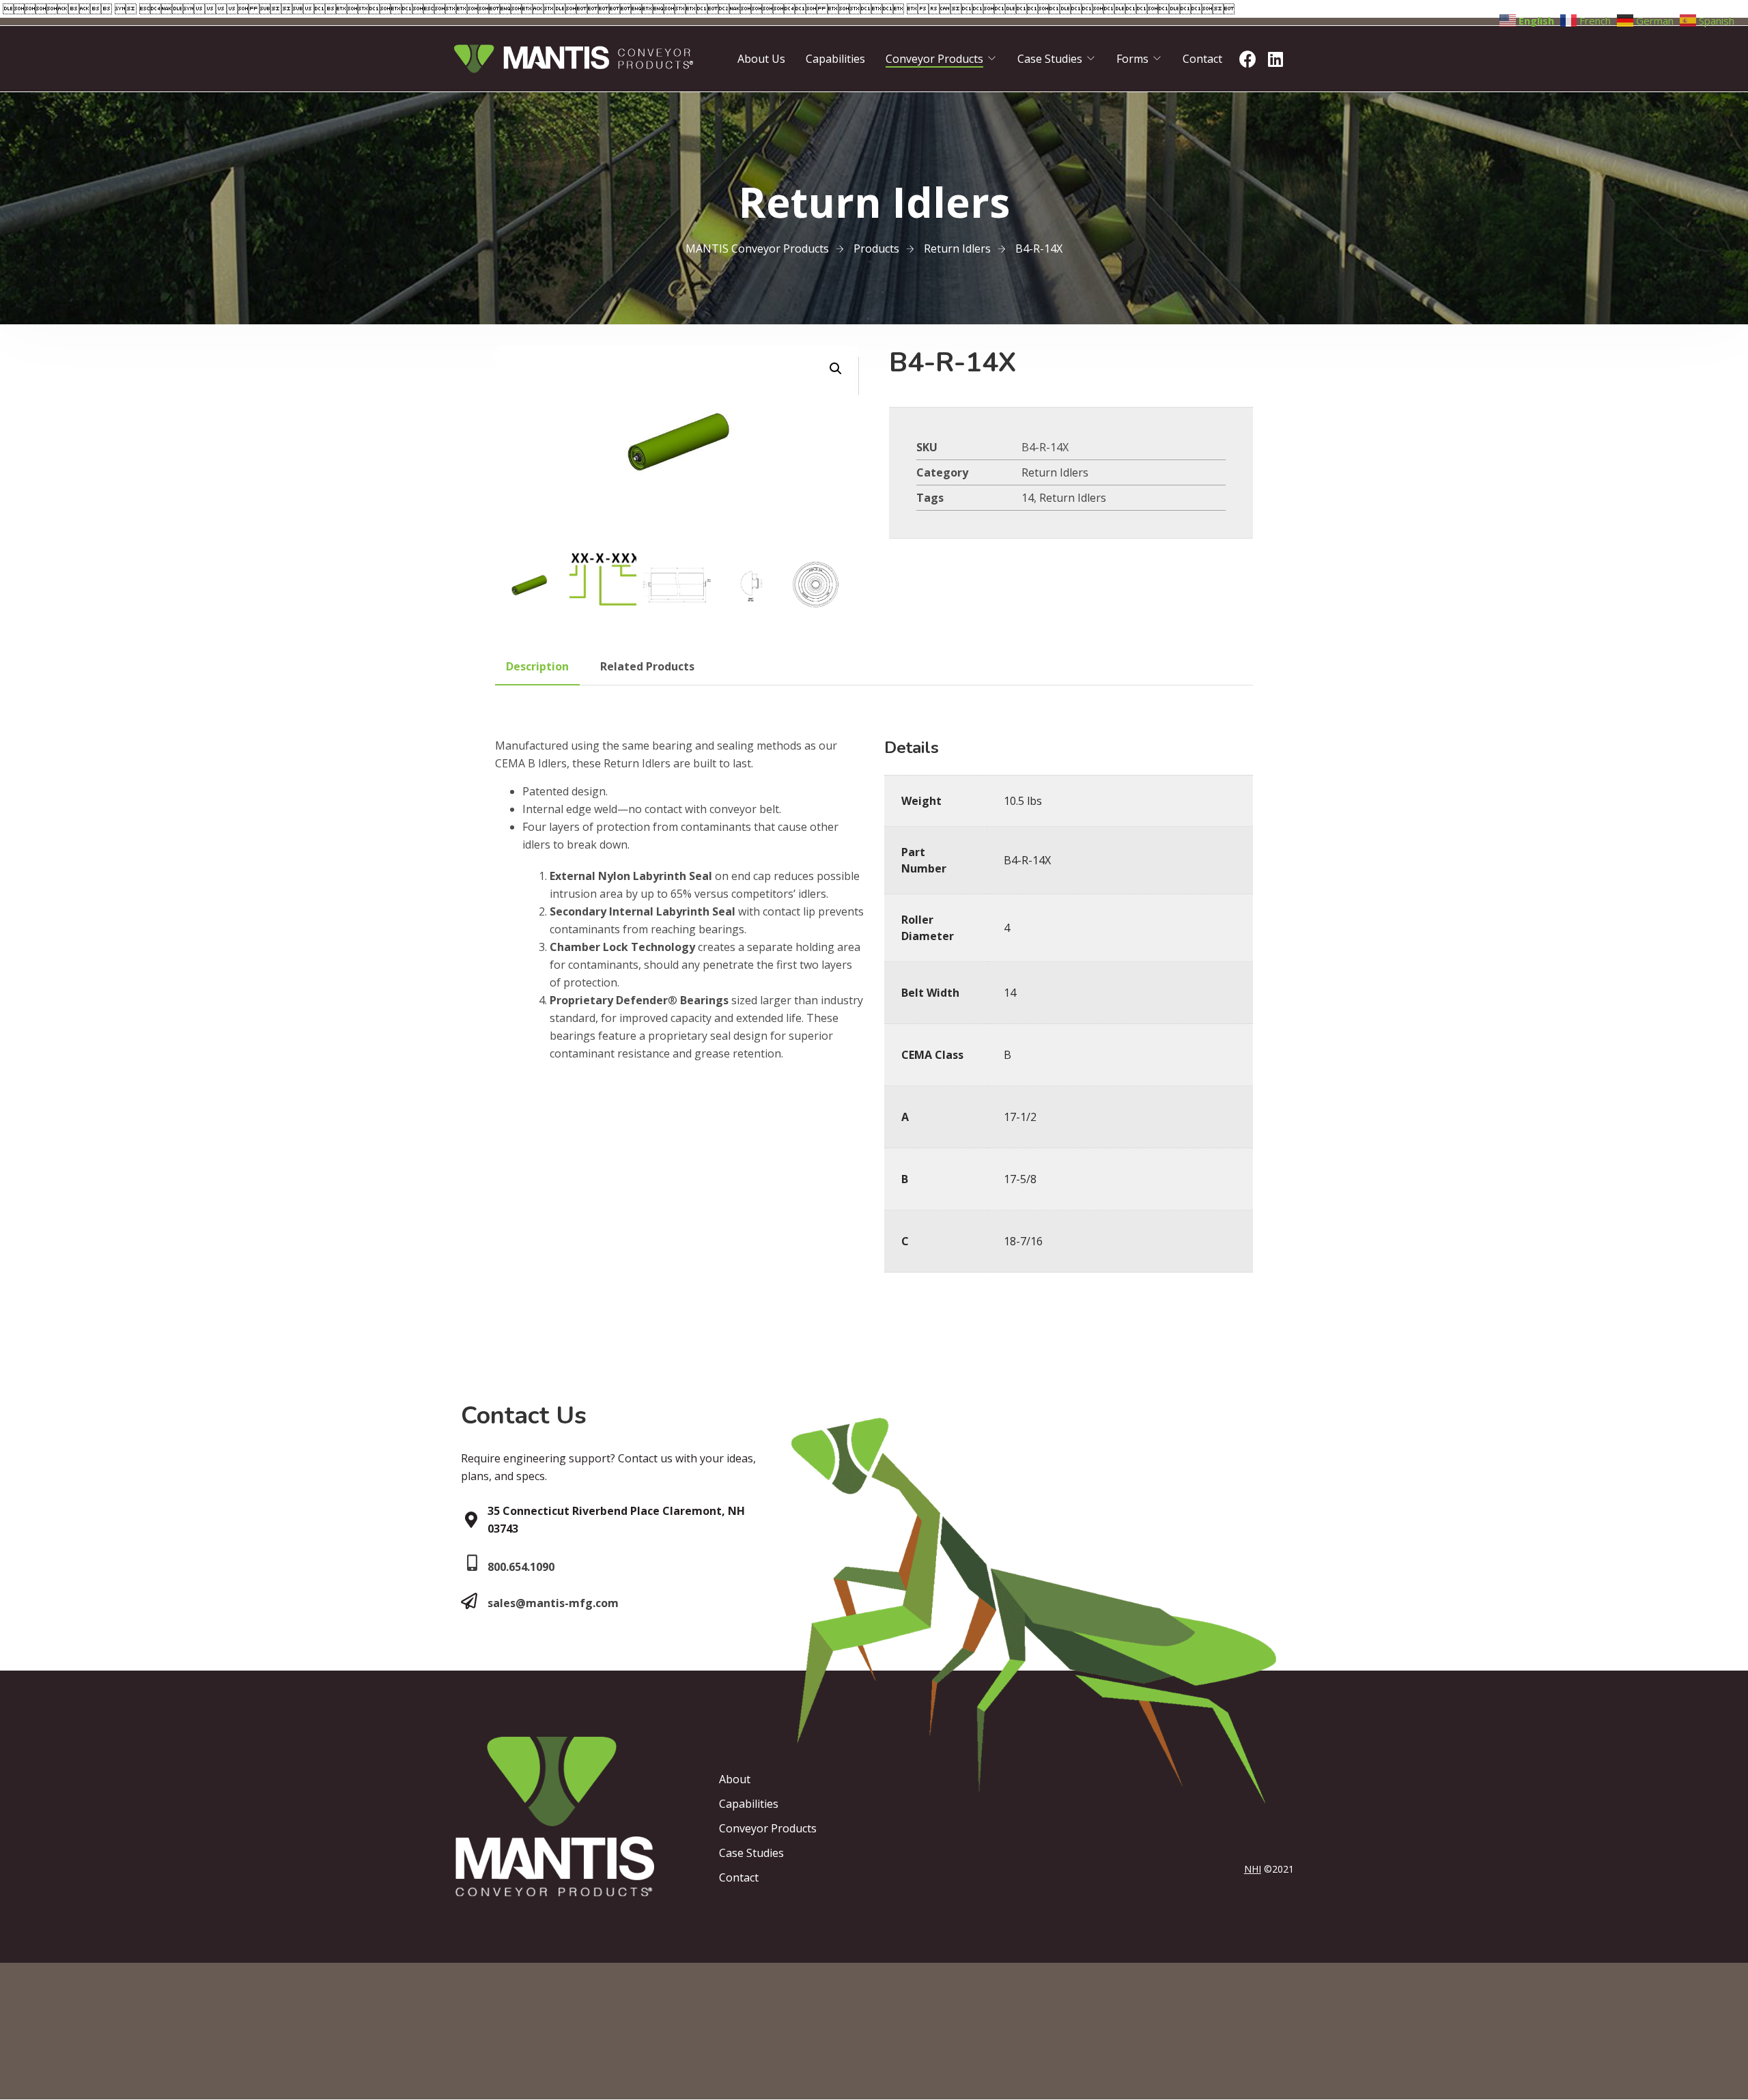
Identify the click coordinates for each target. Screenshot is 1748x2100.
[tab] (537, 666)
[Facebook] (1247, 59)
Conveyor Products (934, 59)
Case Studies (1050, 59)
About (735, 1779)
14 (1028, 498)
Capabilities (835, 59)
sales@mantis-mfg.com (553, 1603)
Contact (1202, 59)
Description (537, 666)
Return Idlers (1055, 472)
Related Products (647, 666)
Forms (1132, 59)
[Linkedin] (1275, 59)
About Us (761, 59)
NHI (1253, 1869)
